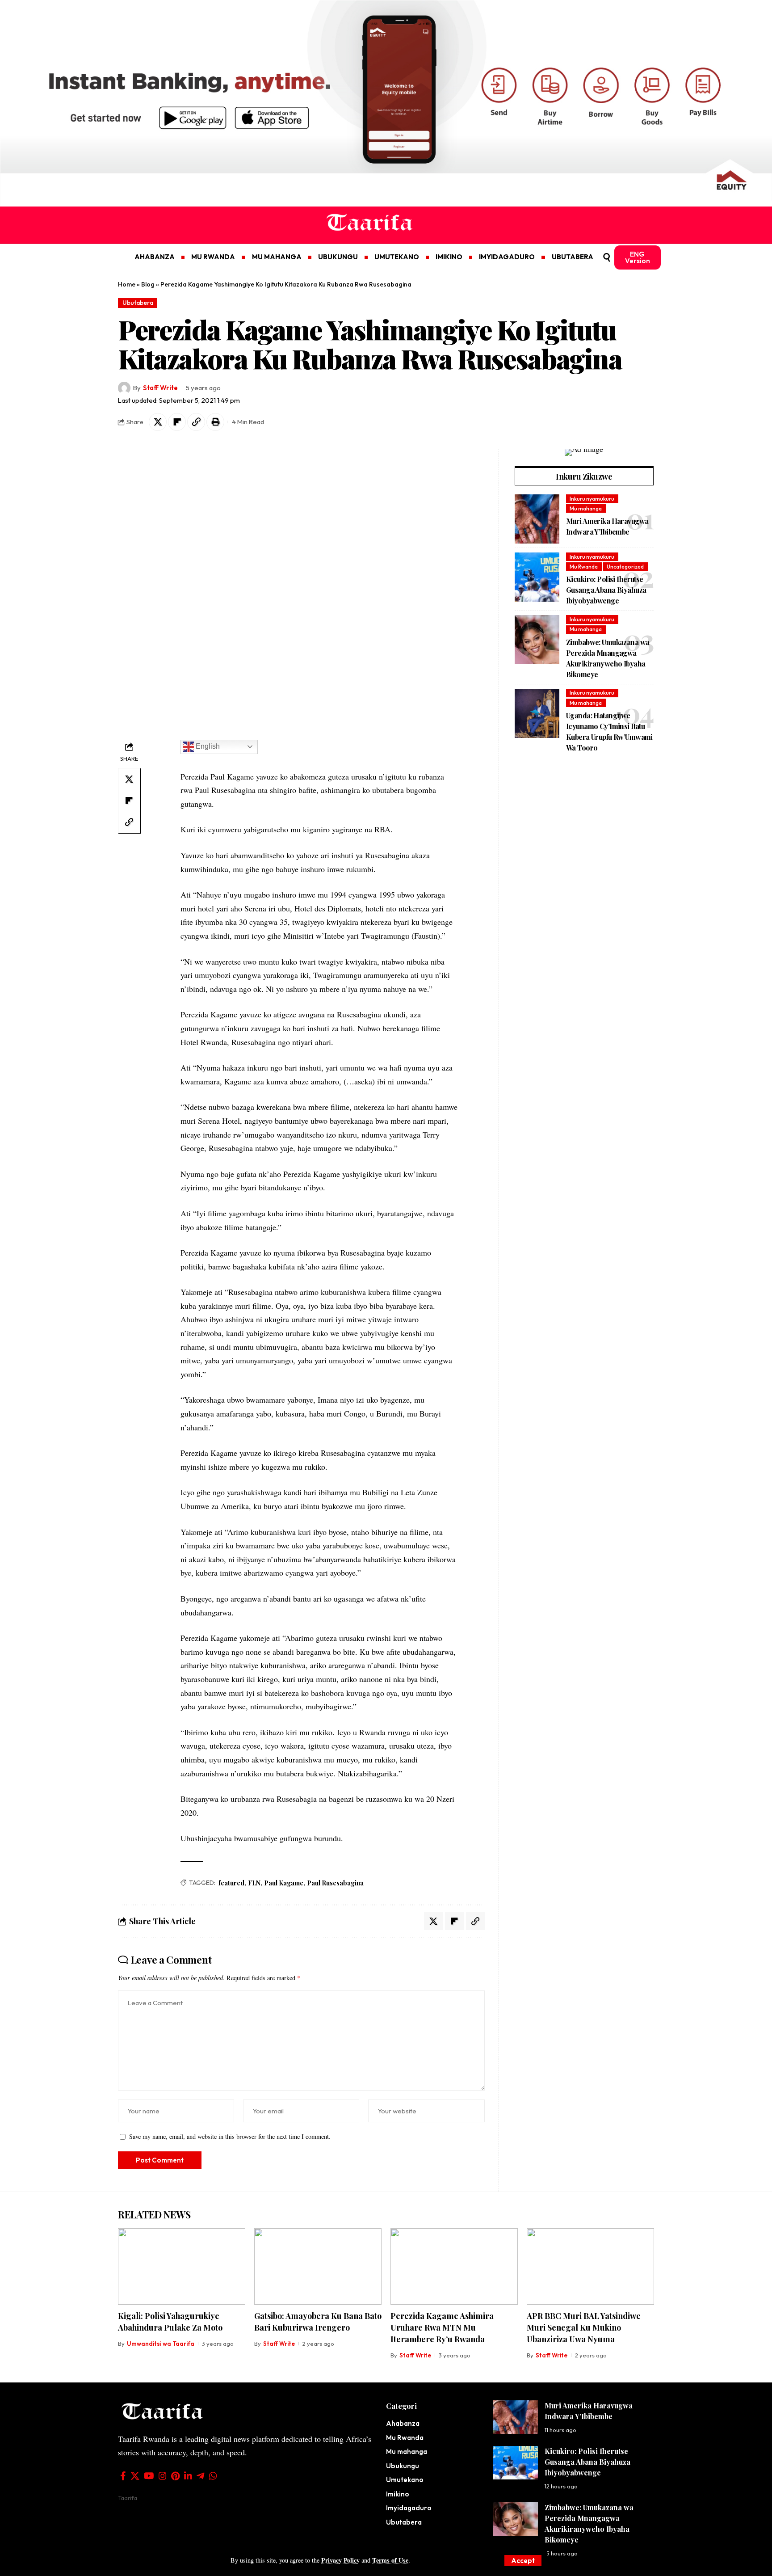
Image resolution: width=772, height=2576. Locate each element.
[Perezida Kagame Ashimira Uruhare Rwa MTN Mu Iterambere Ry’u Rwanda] (454, 2266)
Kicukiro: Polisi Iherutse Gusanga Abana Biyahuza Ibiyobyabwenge (606, 590)
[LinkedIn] (188, 2476)
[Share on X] (158, 422)
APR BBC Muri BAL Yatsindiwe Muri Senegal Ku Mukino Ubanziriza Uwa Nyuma (584, 2327)
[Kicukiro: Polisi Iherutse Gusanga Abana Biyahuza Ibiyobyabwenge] (537, 577)
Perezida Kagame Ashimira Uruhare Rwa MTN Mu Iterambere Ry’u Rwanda (442, 2327)
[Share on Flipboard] (177, 422)
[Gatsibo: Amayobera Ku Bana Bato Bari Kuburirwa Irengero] (318, 2266)
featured (231, 1883)
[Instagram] (163, 2476)
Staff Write (160, 388)
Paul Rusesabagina (335, 1883)
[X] (135, 2476)
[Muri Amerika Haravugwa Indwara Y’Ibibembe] (537, 519)
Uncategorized (625, 567)
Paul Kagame (284, 1883)
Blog (148, 284)
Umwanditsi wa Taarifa (161, 2344)
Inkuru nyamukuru (592, 498)
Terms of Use (390, 2560)
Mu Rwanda (584, 567)
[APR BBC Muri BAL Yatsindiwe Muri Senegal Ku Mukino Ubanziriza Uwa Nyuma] (590, 2266)
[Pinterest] (175, 2476)
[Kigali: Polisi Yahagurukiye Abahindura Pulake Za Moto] (182, 2266)
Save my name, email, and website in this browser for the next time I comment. (230, 2136)
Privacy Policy (340, 2560)
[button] (523, 2561)
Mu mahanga (586, 508)
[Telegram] (201, 2476)
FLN (254, 1883)
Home (127, 284)
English (207, 746)
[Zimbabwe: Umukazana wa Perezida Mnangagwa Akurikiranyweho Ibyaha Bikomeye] (537, 640)
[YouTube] (149, 2476)
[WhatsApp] (213, 2476)
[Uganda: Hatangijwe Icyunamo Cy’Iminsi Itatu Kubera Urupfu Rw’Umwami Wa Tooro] (537, 713)
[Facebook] (123, 2476)
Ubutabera (138, 303)
